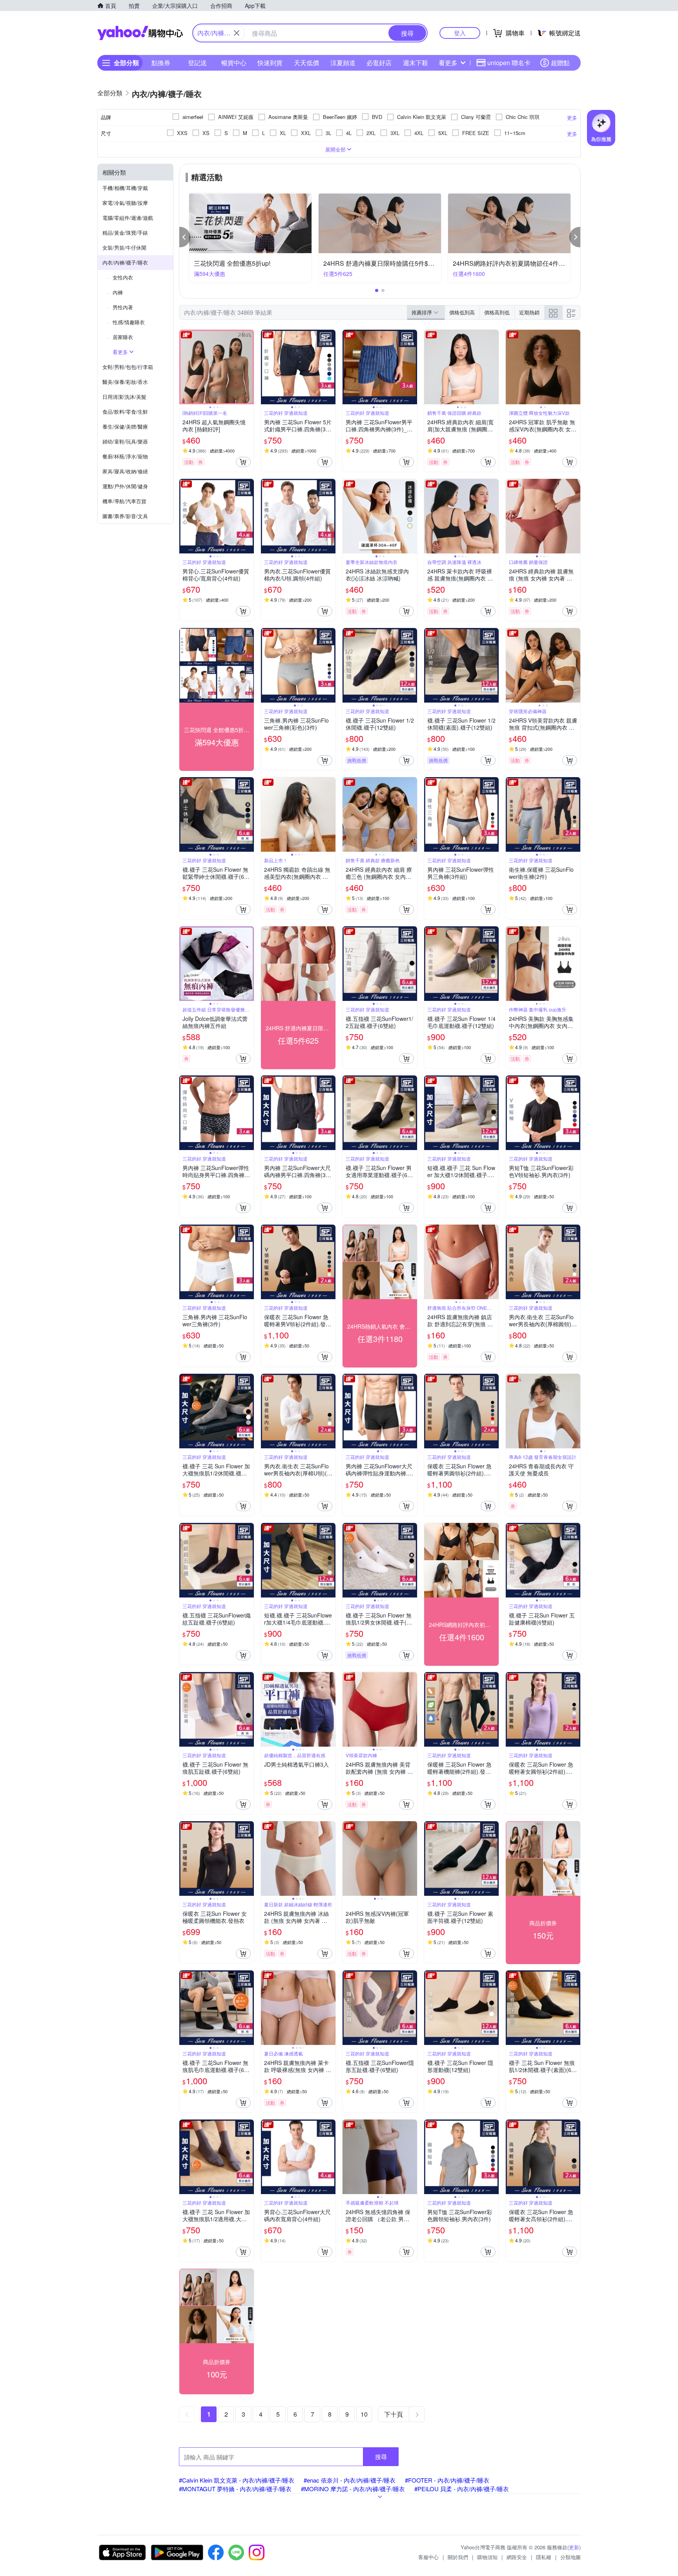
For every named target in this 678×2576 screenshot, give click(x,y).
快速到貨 (270, 63)
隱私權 (544, 2557)
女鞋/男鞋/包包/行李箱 (128, 367)
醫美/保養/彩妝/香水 (125, 382)
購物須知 (487, 2557)
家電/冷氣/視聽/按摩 (125, 203)
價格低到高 (462, 312)
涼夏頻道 (343, 63)
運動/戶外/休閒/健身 (125, 486)
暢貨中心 (234, 63)
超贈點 (560, 63)
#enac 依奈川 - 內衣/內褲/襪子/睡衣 (350, 2480)
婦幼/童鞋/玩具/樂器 (125, 441)
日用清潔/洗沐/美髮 (124, 397)
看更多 (448, 63)
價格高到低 (497, 312)
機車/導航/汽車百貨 (124, 501)
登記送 (197, 63)
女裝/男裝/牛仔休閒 (124, 247)
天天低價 (306, 63)
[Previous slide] (184, 367)
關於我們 (458, 2557)
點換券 (161, 63)
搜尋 (381, 2456)
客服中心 (428, 2557)
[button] (185, 237)
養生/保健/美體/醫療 (125, 426)
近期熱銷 (529, 312)
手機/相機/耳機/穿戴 (125, 188)
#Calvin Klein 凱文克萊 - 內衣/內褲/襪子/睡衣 (237, 2480)
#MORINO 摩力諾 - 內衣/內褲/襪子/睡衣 (353, 2489)
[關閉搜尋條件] (237, 33)
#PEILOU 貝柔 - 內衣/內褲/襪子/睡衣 (462, 2489)
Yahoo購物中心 (140, 33)
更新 (574, 2547)
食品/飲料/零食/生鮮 (125, 412)
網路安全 (517, 2557)
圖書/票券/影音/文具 (125, 516)
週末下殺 (416, 63)
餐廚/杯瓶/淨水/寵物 (125, 456)
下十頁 (394, 2414)
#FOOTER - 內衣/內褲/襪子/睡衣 (447, 2480)
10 (364, 2414)
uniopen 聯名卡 (509, 63)
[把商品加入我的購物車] (243, 462)
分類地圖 (570, 2557)
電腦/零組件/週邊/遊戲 (128, 218)
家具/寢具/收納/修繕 (125, 471)
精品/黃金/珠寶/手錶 (125, 233)
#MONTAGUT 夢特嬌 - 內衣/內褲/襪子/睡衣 (235, 2489)
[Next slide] (249, 367)
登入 (460, 33)
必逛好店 (379, 63)
